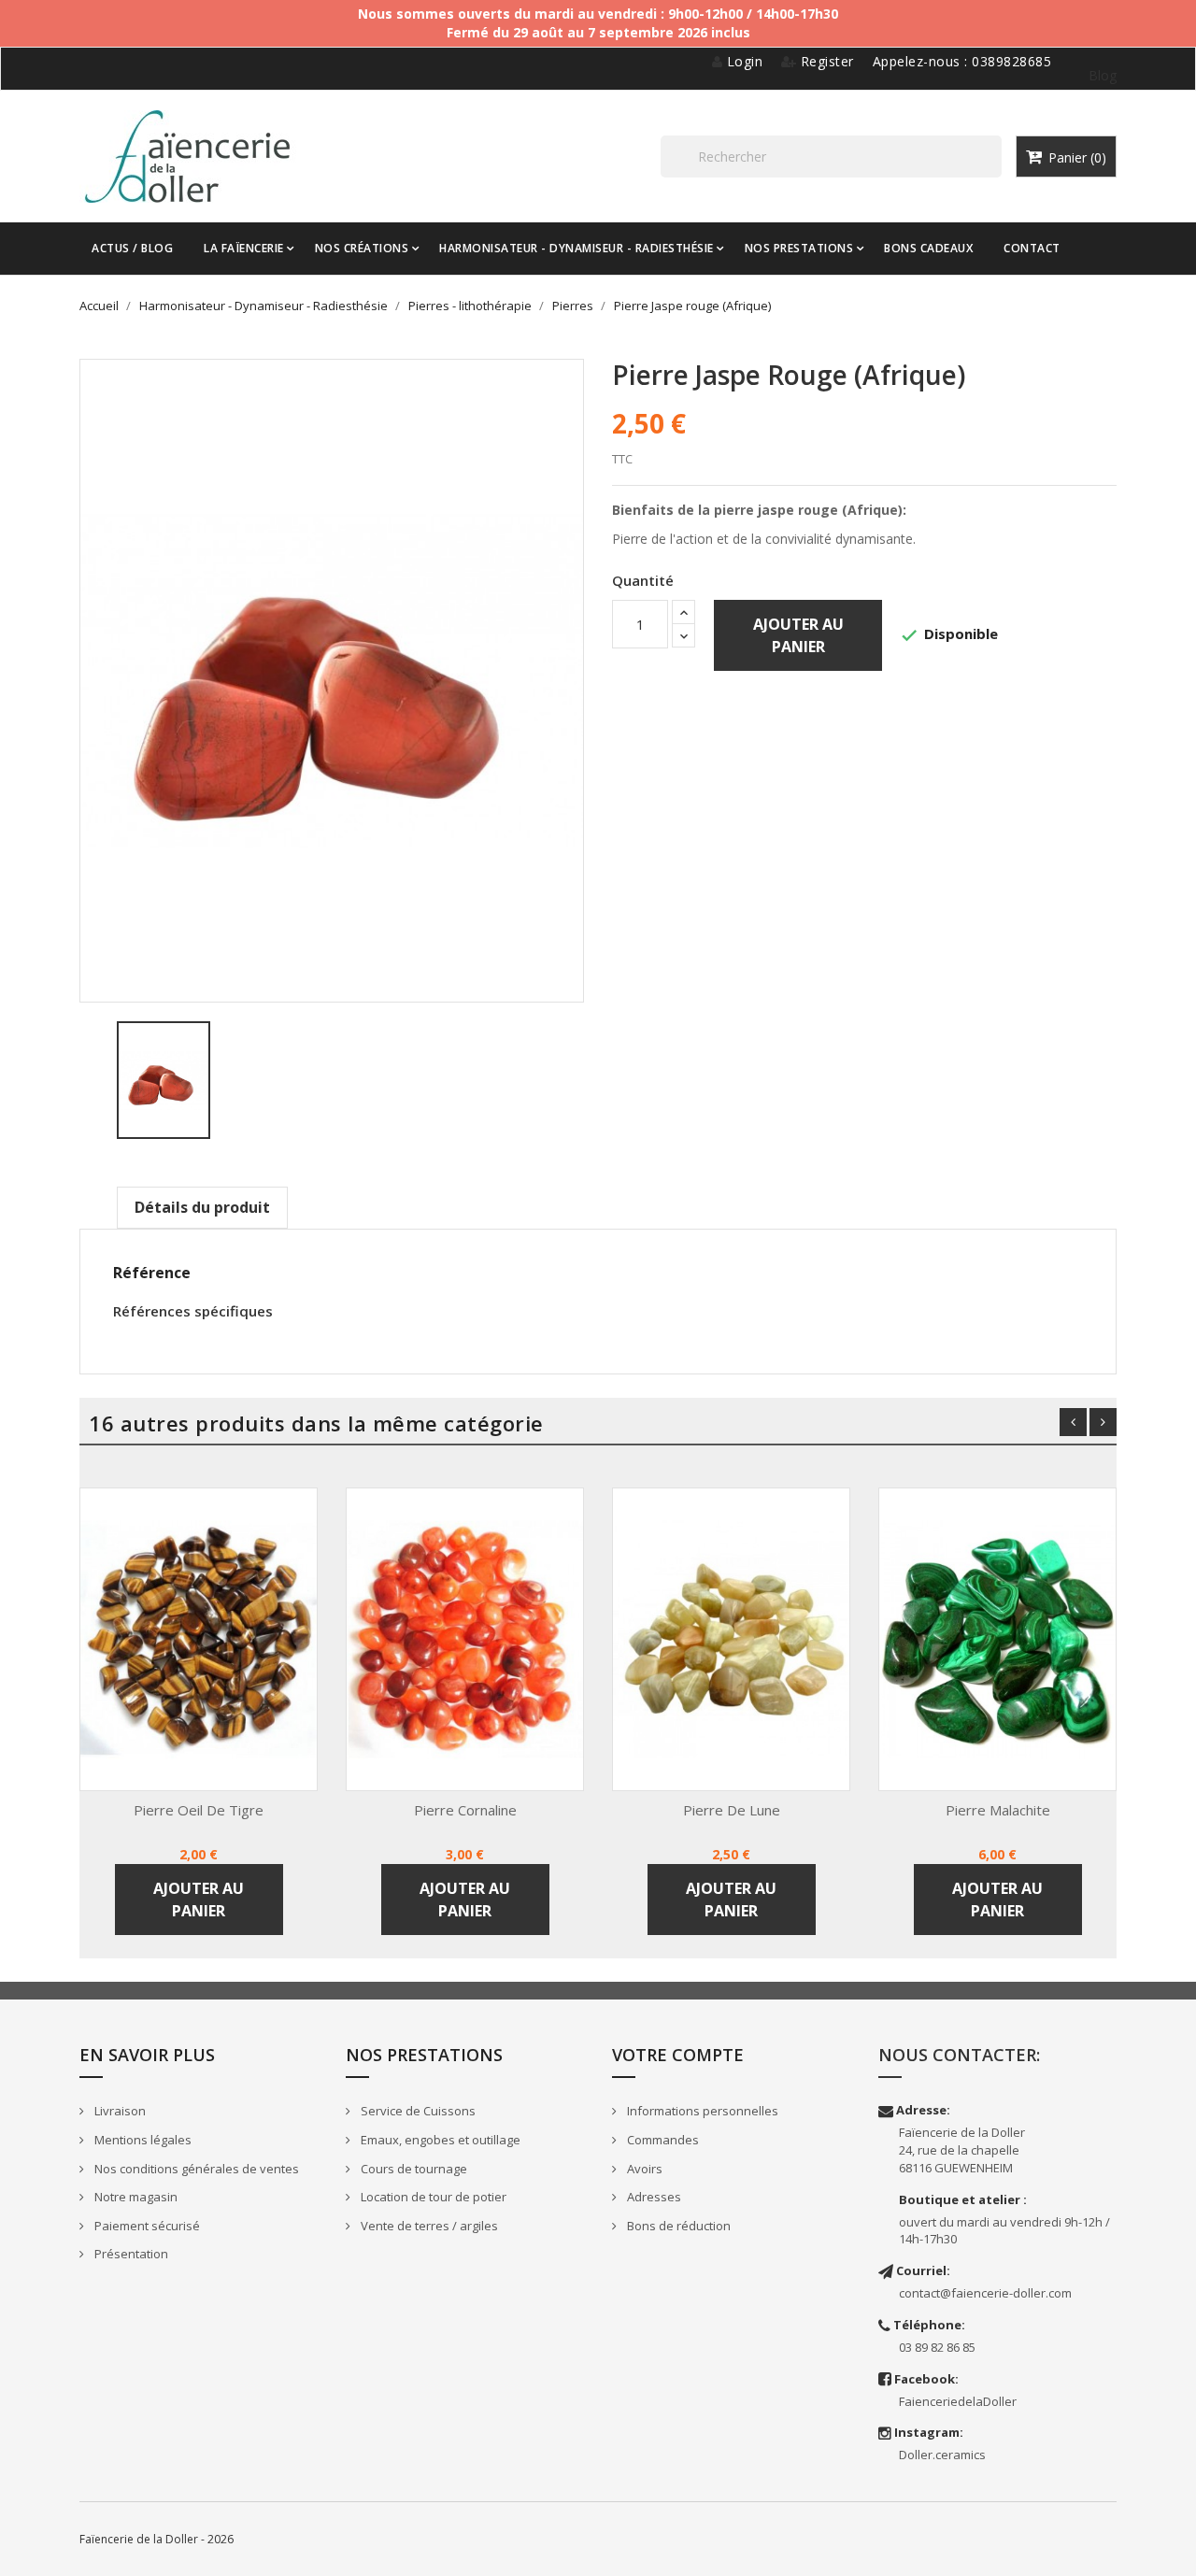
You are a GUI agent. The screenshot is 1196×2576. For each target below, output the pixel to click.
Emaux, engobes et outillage (439, 2140)
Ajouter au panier (798, 635)
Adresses (653, 2197)
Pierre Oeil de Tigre (199, 1810)
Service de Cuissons (417, 2111)
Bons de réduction (677, 2226)
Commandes (662, 2140)
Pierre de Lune (732, 1810)
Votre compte (678, 2055)
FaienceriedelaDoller (958, 2401)
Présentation (130, 2254)
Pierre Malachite (998, 1810)
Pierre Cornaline (465, 1810)
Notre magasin (135, 2197)
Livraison (119, 2111)
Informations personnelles (701, 2111)
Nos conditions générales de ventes (195, 2169)
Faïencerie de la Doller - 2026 (157, 2539)
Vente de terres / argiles (428, 2226)
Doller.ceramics (942, 2455)
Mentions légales (142, 2140)
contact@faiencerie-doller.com (985, 2293)
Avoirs (643, 2169)
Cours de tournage (413, 2169)
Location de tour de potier (432, 2197)
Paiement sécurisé (146, 2226)
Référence (152, 1273)
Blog (1103, 75)
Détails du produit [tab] (202, 1207)
